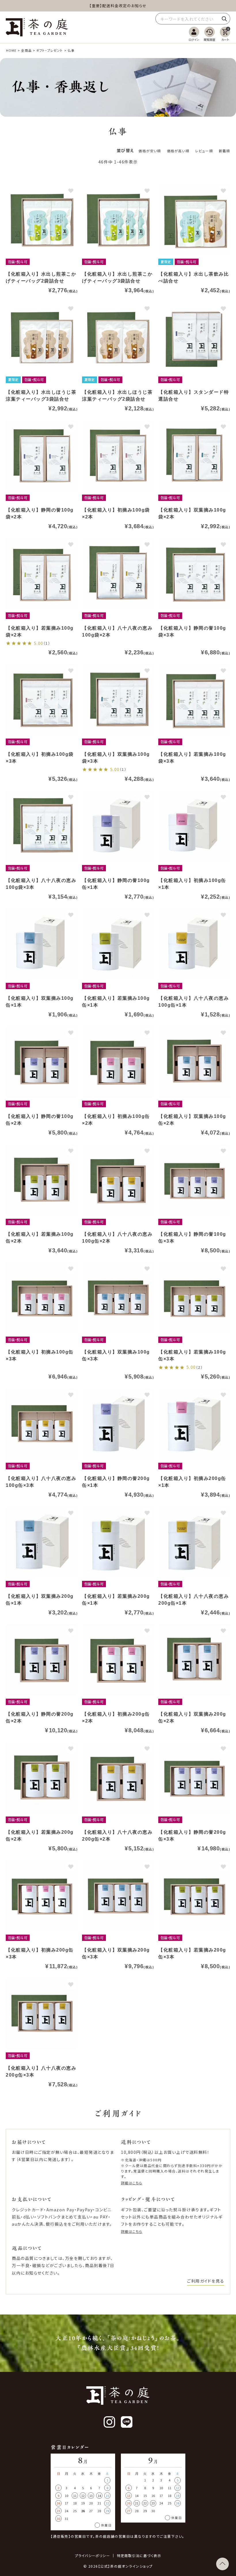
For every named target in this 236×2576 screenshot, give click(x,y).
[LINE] (127, 2422)
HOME (11, 50)
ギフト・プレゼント (50, 50)
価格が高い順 (178, 151)
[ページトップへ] (222, 2564)
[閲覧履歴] (210, 34)
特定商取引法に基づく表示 (139, 2556)
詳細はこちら (132, 2183)
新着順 (224, 151)
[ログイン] (194, 34)
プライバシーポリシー (92, 2556)
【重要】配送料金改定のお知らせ (118, 6)
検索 (224, 19)
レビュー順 (204, 151)
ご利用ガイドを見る (206, 2281)
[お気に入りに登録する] (71, 191)
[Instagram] (109, 2422)
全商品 (26, 50)
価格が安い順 (150, 151)
